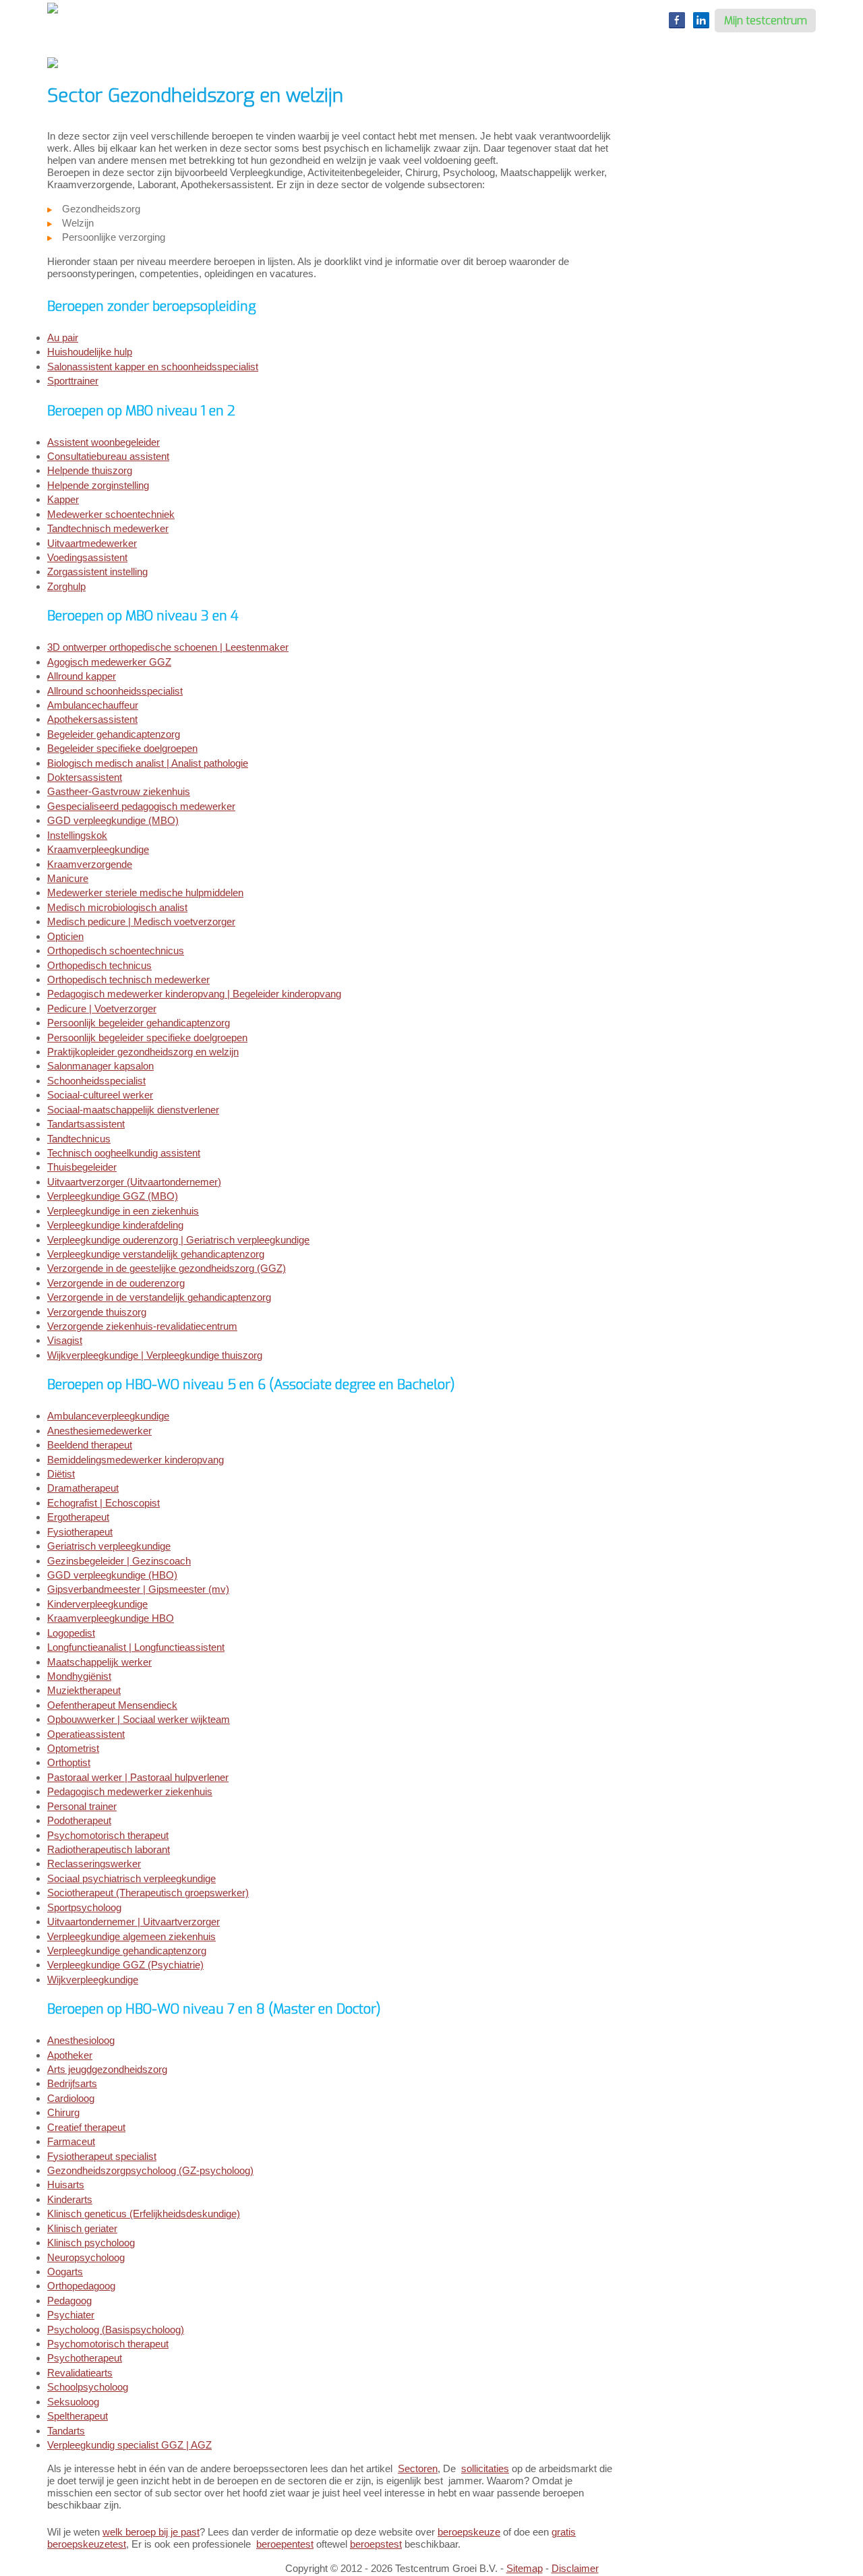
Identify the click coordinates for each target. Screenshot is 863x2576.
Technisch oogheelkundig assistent (124, 1153)
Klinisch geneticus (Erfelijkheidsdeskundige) (144, 2214)
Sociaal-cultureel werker (100, 1095)
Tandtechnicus (79, 1139)
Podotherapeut (79, 1820)
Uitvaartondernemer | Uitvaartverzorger (133, 1922)
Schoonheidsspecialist (96, 1081)
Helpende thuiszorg (90, 470)
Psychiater (71, 2315)
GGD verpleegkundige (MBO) (113, 820)
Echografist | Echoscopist (103, 1503)
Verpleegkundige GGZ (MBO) (113, 1196)
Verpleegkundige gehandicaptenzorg (127, 1951)
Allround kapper (82, 676)
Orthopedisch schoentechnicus (116, 950)
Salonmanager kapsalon (100, 1066)
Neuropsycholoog (86, 2257)
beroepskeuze (469, 2532)
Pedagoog (69, 2301)
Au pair (63, 338)
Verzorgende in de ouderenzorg (116, 1283)
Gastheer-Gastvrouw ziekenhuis (119, 791)
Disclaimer (575, 2568)
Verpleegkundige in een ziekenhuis (123, 1211)
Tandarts (66, 2431)
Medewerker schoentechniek (111, 514)
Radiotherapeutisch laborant (109, 1849)
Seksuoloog (73, 2402)
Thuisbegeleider (82, 1167)
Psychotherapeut (85, 2358)
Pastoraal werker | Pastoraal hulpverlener (138, 1777)
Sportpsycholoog (84, 1907)
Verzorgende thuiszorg (97, 1312)
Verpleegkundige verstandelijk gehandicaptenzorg (156, 1254)
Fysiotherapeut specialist (102, 2156)
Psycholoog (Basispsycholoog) (116, 2330)
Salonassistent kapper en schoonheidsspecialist (153, 367)
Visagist (65, 1340)
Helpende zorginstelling (98, 485)
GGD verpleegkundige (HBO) (112, 1575)
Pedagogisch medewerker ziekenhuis (130, 1791)
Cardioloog (71, 2098)
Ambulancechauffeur (93, 705)
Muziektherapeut (84, 1690)
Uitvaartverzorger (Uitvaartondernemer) (134, 1182)
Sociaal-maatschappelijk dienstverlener (133, 1110)
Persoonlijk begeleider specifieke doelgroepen (147, 1037)
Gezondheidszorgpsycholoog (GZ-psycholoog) (150, 2170)
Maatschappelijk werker (99, 1662)
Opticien (65, 936)
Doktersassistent (85, 777)
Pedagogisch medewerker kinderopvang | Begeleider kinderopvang (194, 994)
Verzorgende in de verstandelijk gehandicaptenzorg (159, 1297)
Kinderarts (70, 2199)
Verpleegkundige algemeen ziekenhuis (131, 1936)
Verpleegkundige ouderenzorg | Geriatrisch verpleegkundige (178, 1240)
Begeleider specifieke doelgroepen (122, 748)
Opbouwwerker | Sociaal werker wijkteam (139, 1719)
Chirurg (63, 2112)
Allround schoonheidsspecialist (115, 691)
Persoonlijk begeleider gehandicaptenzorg (139, 1023)
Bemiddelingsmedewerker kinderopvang (136, 1460)
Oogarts (65, 2272)
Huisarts (66, 2185)
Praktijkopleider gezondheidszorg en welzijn (143, 1052)
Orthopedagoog (81, 2286)
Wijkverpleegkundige (93, 1980)
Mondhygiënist (79, 1676)
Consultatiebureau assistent (108, 456)
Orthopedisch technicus (99, 965)
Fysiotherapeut (80, 1532)
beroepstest (376, 2544)
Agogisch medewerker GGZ (109, 662)
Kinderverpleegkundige (97, 1604)
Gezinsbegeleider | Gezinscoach (119, 1561)
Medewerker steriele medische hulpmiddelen (145, 892)
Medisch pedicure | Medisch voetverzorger (141, 921)
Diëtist (61, 1474)
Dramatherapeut (83, 1488)
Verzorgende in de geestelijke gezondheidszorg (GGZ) (167, 1268)
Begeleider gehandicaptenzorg (114, 734)
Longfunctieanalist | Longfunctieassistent (136, 1647)
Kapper (63, 499)
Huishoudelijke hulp (90, 352)
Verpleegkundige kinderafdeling (115, 1225)
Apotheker (70, 2055)
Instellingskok (77, 835)
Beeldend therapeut (90, 1445)
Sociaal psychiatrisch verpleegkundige (131, 1878)
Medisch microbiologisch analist (117, 907)
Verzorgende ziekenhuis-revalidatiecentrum (142, 1326)
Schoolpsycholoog (88, 2387)
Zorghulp (66, 586)
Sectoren (418, 2468)
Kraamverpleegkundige (98, 849)
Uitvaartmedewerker (92, 543)
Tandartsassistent (86, 1124)
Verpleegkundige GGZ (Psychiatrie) (125, 1965)
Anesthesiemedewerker (99, 1431)
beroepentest (285, 2544)
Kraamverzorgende (90, 864)
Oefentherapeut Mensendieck (112, 1705)
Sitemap (525, 2568)
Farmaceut (71, 2141)
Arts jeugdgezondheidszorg (107, 2069)
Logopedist (71, 1633)
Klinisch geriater (82, 2228)
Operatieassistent (86, 1734)
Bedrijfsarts (72, 2083)
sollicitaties (485, 2468)
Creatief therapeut (86, 2127)
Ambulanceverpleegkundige (108, 1416)
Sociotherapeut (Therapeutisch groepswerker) (148, 1893)
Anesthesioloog (81, 2040)
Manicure (68, 878)
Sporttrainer (73, 381)
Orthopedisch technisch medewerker (128, 979)
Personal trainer (82, 1806)
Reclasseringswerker (94, 1864)
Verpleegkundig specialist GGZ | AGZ (129, 2445)
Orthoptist (69, 1762)
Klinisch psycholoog (91, 2243)
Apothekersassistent (92, 719)
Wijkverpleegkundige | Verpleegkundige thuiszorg (155, 1355)
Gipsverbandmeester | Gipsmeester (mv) (138, 1589)
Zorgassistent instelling (97, 572)
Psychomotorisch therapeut (108, 1835)
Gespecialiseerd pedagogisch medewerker (141, 806)
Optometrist (73, 1748)
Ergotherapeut (78, 1517)
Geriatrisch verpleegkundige (109, 1546)
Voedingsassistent (87, 557)
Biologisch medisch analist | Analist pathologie (148, 763)
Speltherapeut (78, 2416)
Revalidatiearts (80, 2373)
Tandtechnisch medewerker (108, 528)
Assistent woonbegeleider (103, 442)
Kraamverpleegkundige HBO (111, 1618)
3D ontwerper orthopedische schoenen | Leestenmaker (168, 647)
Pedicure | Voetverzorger (102, 1008)
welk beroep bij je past (151, 2532)
